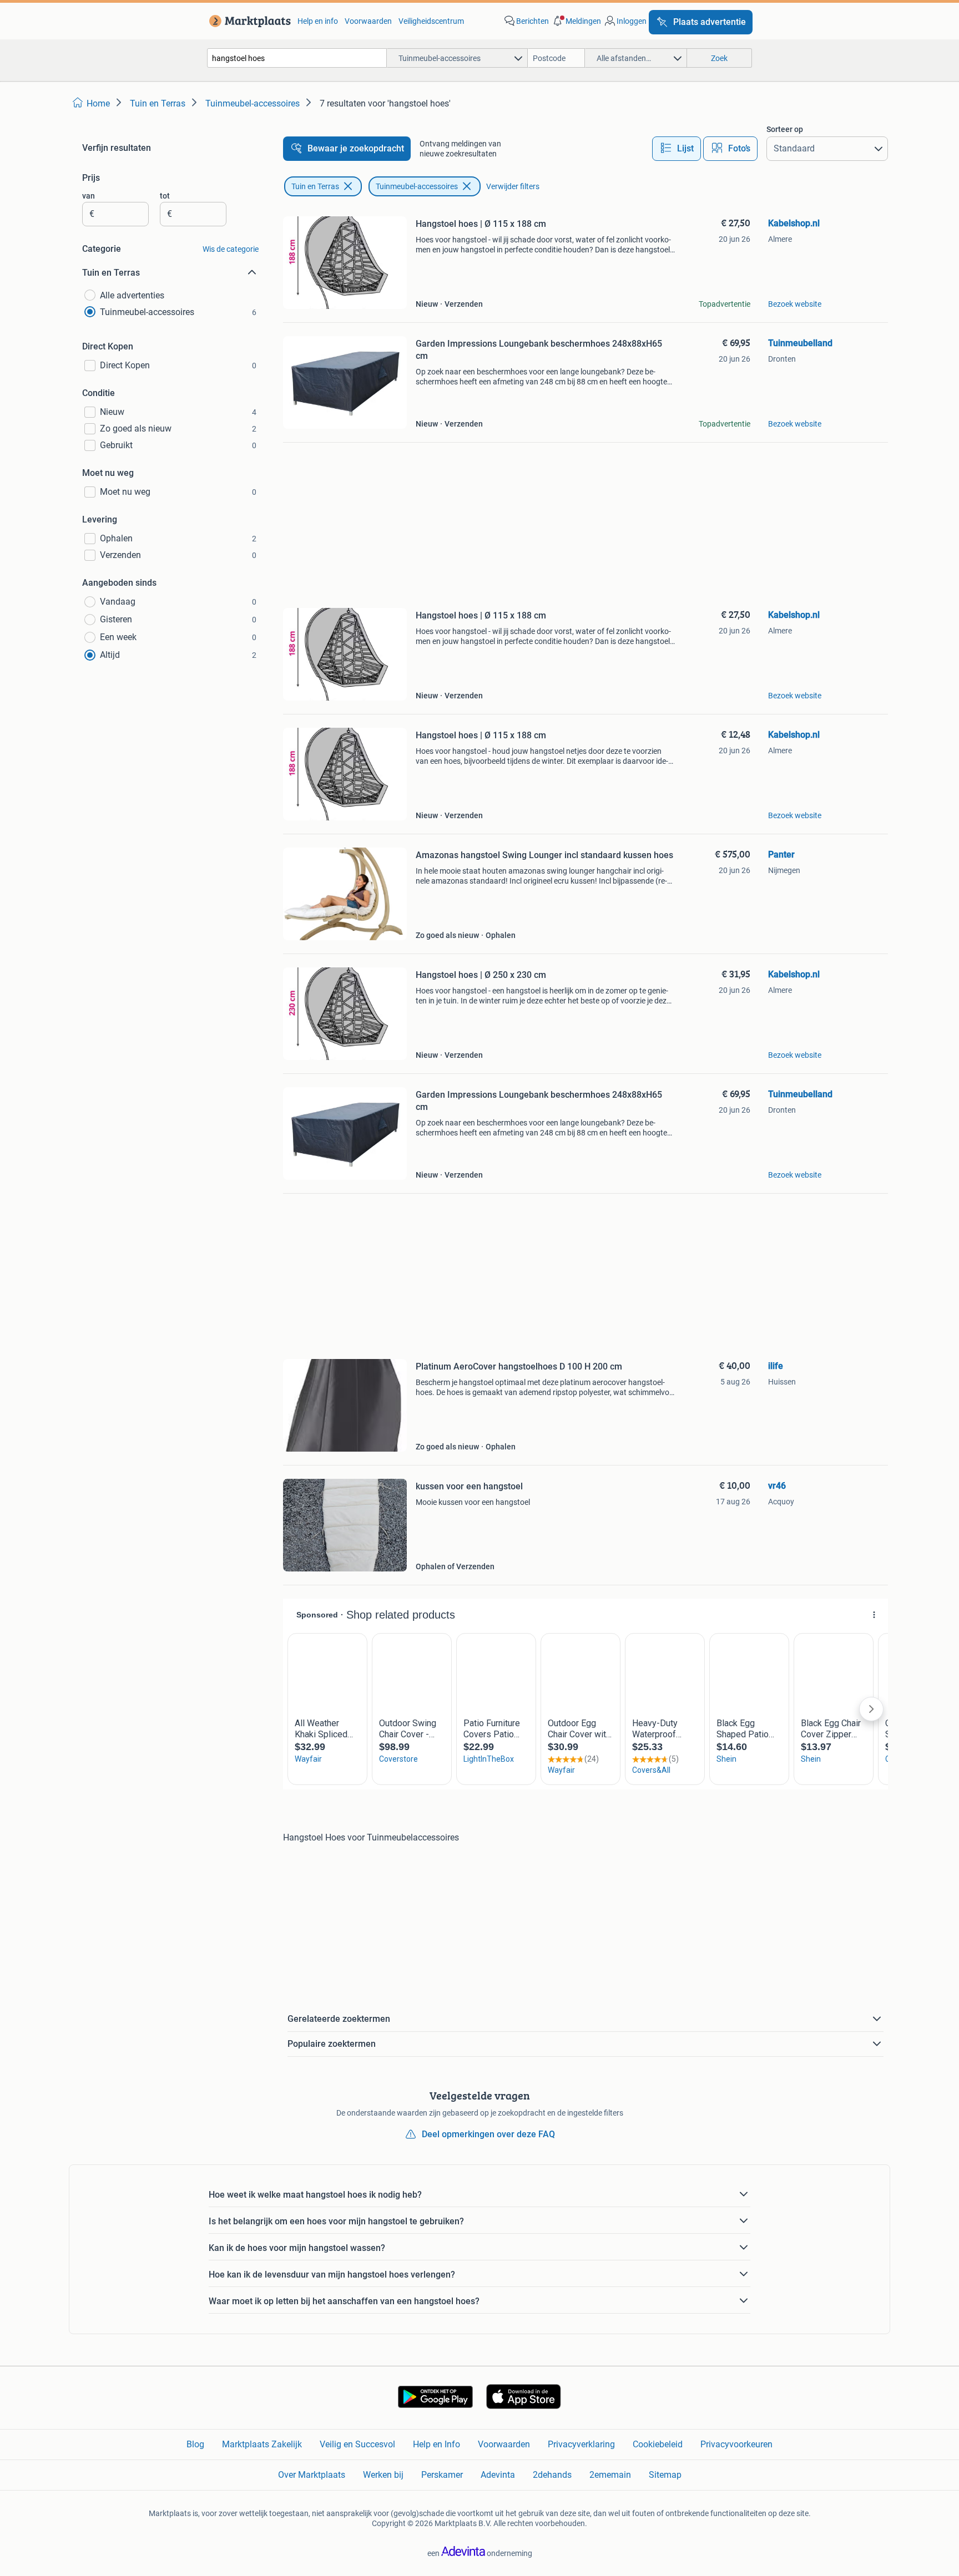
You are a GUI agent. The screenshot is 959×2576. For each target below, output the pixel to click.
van (89, 196)
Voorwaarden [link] (368, 21)
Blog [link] (195, 2444)
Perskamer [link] (442, 2475)
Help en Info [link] (436, 2444)
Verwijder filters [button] (513, 186)
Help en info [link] (318, 21)
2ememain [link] (610, 2475)
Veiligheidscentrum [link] (431, 21)
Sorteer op (785, 129)
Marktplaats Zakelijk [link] (262, 2444)
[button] (576, 21)
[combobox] (297, 58)
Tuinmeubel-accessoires (417, 186)
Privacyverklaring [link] (581, 2444)
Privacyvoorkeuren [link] (736, 2444)
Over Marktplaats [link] (312, 2475)
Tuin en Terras (315, 186)
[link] (248, 21)
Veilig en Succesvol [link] (357, 2444)
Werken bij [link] (383, 2475)
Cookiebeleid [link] (658, 2444)
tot (165, 196)
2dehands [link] (552, 2475)
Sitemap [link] (665, 2475)
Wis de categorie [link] (231, 249)
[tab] (677, 149)
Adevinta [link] (498, 2475)
